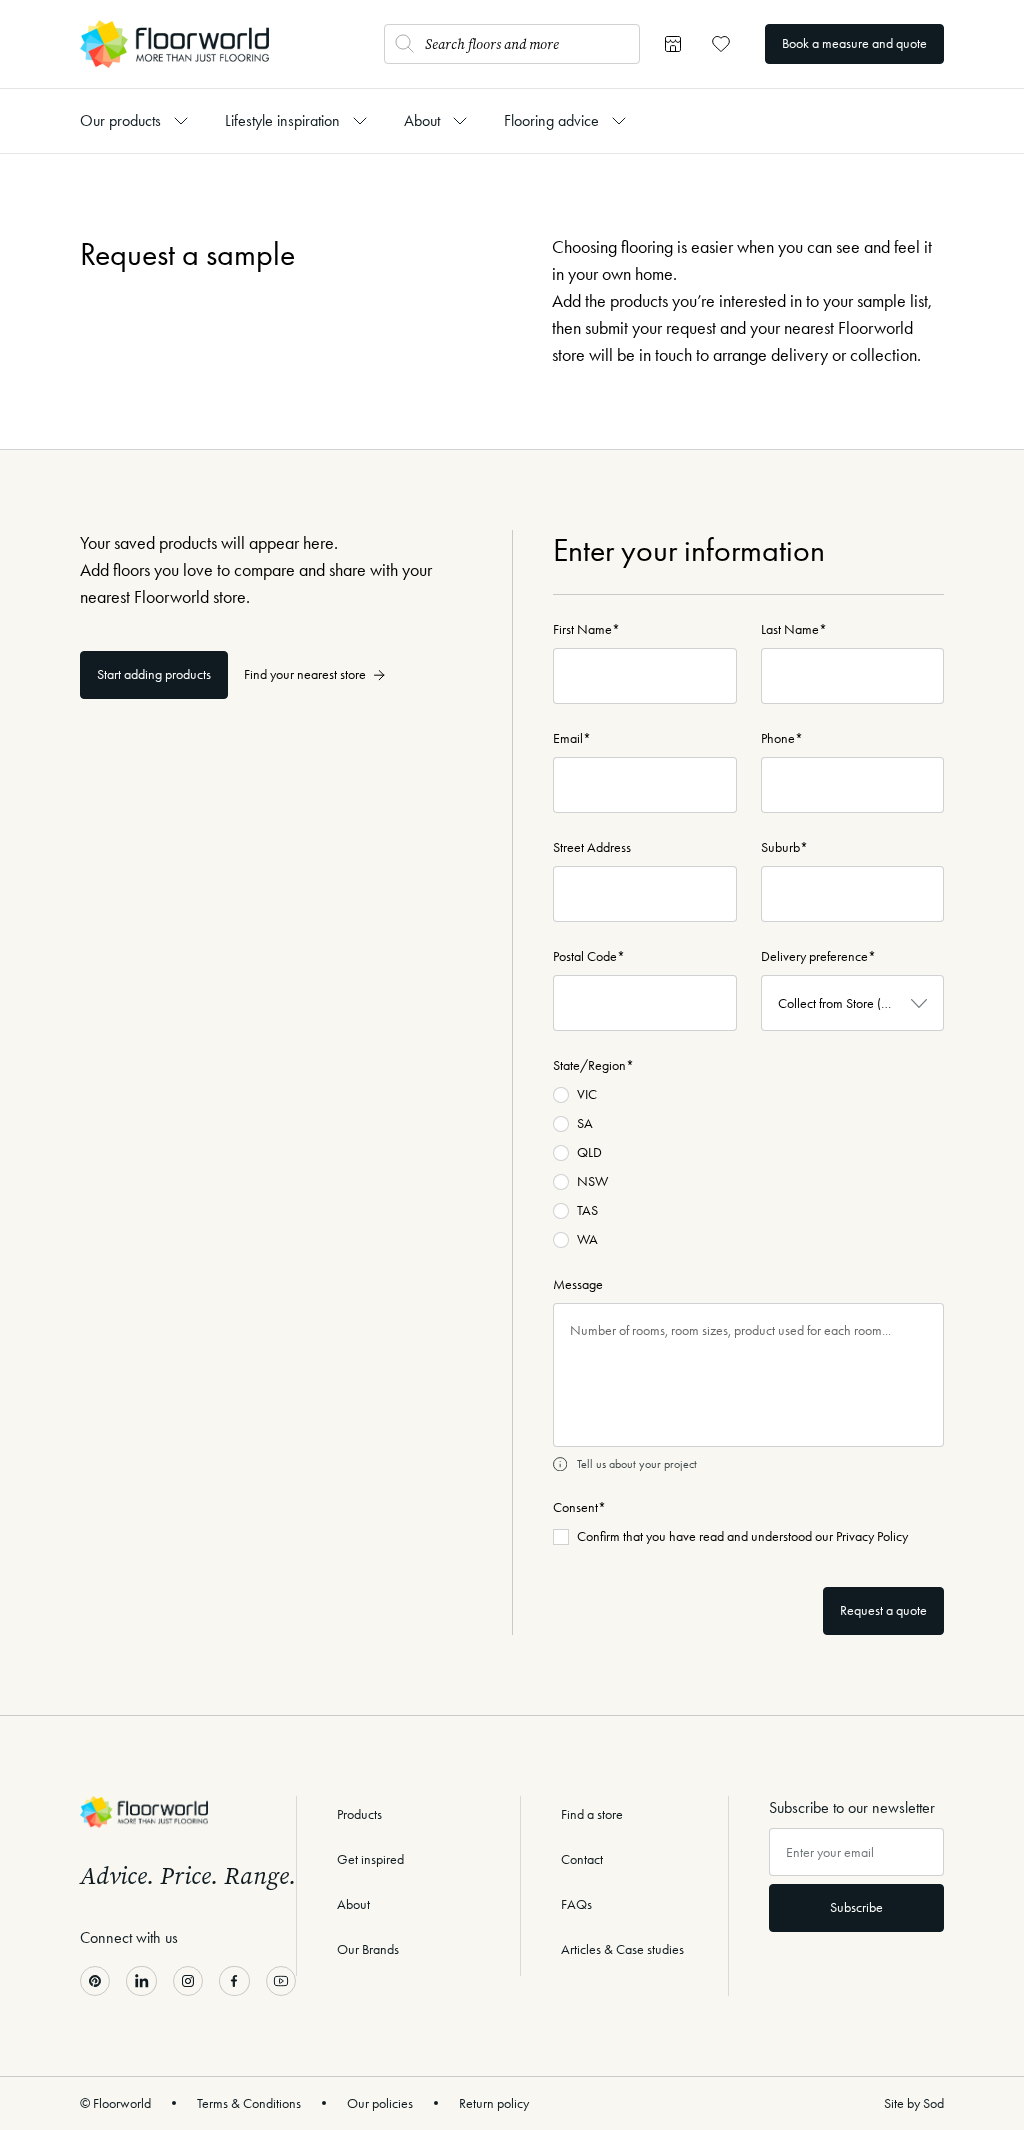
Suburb (784, 847)
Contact (582, 1859)
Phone (782, 738)
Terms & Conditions (249, 2103)
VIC (587, 1094)
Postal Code (589, 956)
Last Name (794, 629)
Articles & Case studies (622, 1949)
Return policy (494, 2103)
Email (572, 738)
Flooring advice (551, 120)
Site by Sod (914, 2103)
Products (359, 1814)
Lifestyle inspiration (282, 120)
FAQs (576, 1904)
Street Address (592, 847)
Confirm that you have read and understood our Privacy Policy (742, 1536)
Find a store (592, 1814)
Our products (120, 120)
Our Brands (368, 1949)
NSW (592, 1181)
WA (587, 1239)
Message (578, 1284)
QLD (589, 1152)
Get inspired (370, 1859)
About (422, 120)
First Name (586, 629)
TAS (587, 1210)
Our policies (380, 2103)
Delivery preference (818, 956)
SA (585, 1123)
